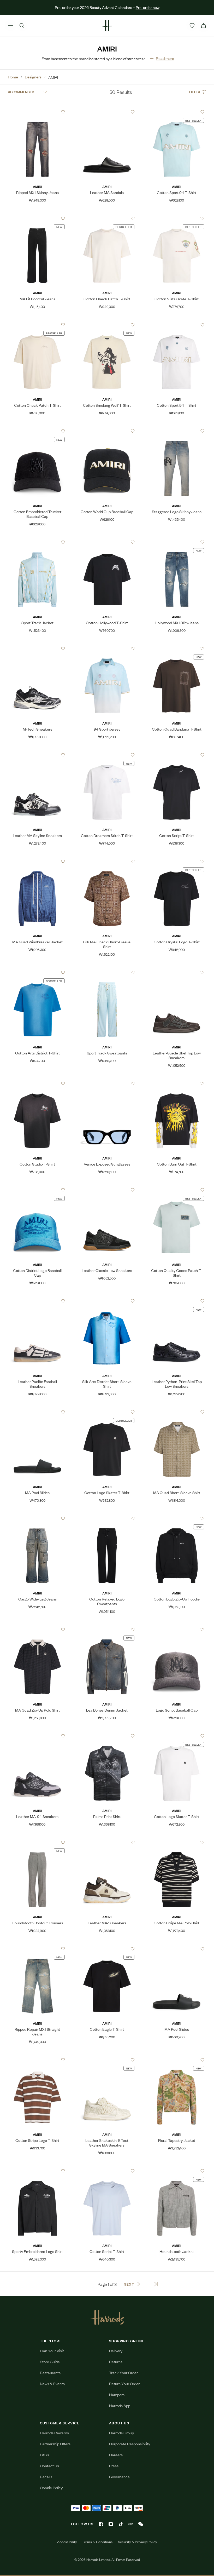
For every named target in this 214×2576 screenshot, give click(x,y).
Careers (116, 2455)
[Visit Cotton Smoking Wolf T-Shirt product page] (107, 325)
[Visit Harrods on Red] (131, 2524)
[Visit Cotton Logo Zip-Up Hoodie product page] (177, 1518)
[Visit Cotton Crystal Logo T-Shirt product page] (177, 861)
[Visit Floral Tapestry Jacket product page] (177, 2060)
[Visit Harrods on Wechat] (141, 2524)
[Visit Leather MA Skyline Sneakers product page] (37, 755)
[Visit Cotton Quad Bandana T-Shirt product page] (177, 649)
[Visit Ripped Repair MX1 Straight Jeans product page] (37, 1949)
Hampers (117, 2394)
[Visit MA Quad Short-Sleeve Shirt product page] (177, 1412)
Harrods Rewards (54, 2433)
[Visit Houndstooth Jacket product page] (177, 2171)
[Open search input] (22, 26)
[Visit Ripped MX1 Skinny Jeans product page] (37, 112)
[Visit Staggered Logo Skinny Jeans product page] (177, 431)
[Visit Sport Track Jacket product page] (37, 542)
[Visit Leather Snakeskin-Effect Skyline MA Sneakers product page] (107, 2060)
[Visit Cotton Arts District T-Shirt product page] (37, 972)
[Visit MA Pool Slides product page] (37, 1412)
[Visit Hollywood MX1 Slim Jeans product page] (177, 542)
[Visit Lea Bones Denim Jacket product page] (107, 1630)
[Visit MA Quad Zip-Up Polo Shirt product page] (37, 1630)
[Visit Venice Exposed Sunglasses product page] (107, 1083)
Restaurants (50, 2373)
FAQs (44, 2455)
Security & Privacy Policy (138, 2542)
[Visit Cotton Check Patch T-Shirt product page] (107, 218)
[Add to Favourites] (63, 112)
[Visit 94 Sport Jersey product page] (107, 649)
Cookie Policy (51, 2488)
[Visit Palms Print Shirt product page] (107, 1736)
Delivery (116, 2351)
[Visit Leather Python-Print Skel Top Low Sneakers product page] (177, 1301)
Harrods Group (121, 2433)
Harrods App (120, 2405)
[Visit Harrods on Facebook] (101, 2524)
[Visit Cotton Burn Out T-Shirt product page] (177, 1083)
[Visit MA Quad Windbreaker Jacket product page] (37, 861)
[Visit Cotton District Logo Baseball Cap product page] (37, 1190)
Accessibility (67, 2542)
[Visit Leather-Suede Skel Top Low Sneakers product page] (177, 972)
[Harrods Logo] (107, 2317)
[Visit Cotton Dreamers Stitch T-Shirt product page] (107, 755)
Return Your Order (124, 2383)
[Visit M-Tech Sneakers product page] (37, 649)
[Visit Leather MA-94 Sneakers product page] (37, 1736)
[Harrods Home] (107, 26)
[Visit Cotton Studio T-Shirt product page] (37, 1083)
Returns (116, 2362)
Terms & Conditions (97, 2542)
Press (114, 2466)
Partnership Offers (55, 2444)
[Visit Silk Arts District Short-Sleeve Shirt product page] (107, 1301)
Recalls (46, 2477)
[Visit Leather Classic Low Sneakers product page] (107, 1190)
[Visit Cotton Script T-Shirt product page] (177, 755)
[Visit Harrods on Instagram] (111, 2524)
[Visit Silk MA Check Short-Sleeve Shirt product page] (107, 861)
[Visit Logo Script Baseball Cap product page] (177, 1630)
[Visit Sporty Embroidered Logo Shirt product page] (37, 2171)
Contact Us (49, 2466)
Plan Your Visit (52, 2351)
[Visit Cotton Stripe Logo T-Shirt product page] (37, 2060)
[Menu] (10, 26)
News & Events (52, 2383)
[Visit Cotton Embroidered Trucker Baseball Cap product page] (37, 431)
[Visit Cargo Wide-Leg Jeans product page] (37, 1518)
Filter (195, 92)
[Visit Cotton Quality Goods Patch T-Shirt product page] (177, 1190)
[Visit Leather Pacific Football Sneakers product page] (37, 1301)
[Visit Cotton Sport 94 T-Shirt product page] (177, 112)
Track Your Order (123, 2373)
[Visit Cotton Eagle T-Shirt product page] (107, 1949)
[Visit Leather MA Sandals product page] (107, 112)
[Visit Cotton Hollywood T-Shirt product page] (107, 542)
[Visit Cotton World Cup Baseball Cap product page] (107, 431)
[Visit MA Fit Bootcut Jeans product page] (37, 218)
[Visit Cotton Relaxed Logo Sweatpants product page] (107, 1518)
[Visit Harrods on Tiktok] (121, 2524)
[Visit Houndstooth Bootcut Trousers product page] (37, 1842)
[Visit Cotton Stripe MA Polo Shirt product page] (177, 1842)
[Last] (156, 2284)
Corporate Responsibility (130, 2444)
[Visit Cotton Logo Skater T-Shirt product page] (107, 1412)
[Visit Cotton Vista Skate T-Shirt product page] (177, 218)
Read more (165, 58)
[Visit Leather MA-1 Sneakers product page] (107, 1842)
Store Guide (50, 2362)
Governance (119, 2477)
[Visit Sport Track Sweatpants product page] (107, 972)
